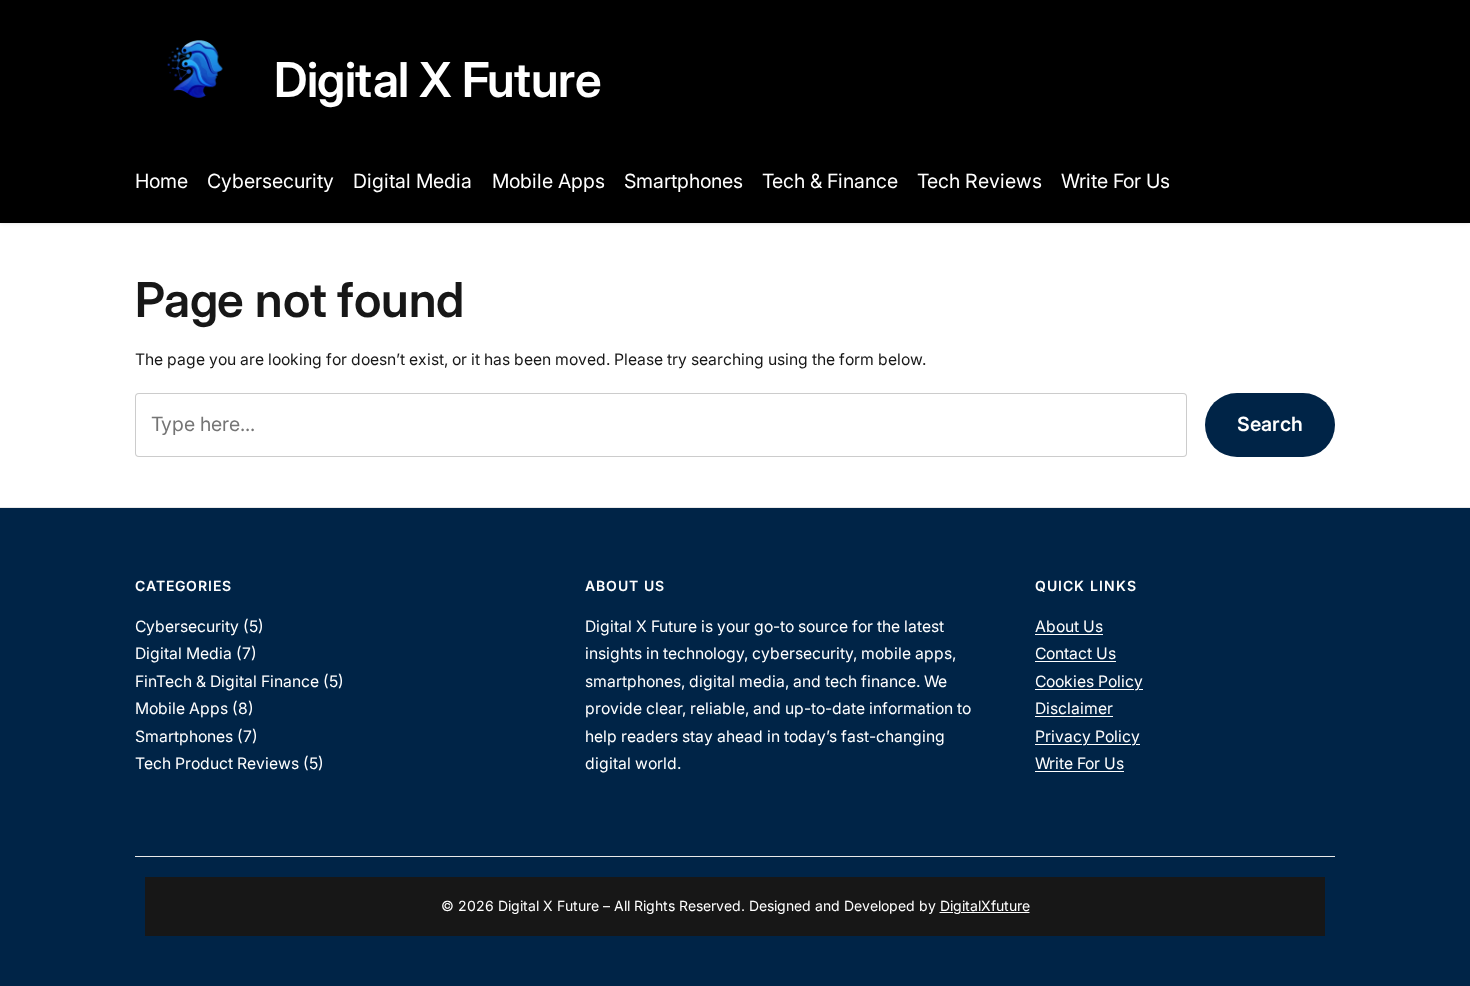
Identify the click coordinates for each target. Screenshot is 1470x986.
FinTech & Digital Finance (227, 681)
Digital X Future (437, 79)
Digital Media (183, 653)
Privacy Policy (1087, 736)
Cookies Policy (1089, 681)
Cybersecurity (187, 626)
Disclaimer (1074, 708)
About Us (1069, 626)
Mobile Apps (181, 708)
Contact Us (1075, 653)
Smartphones (184, 736)
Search (1270, 424)
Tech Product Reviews (217, 763)
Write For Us (1079, 763)
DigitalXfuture (985, 905)
